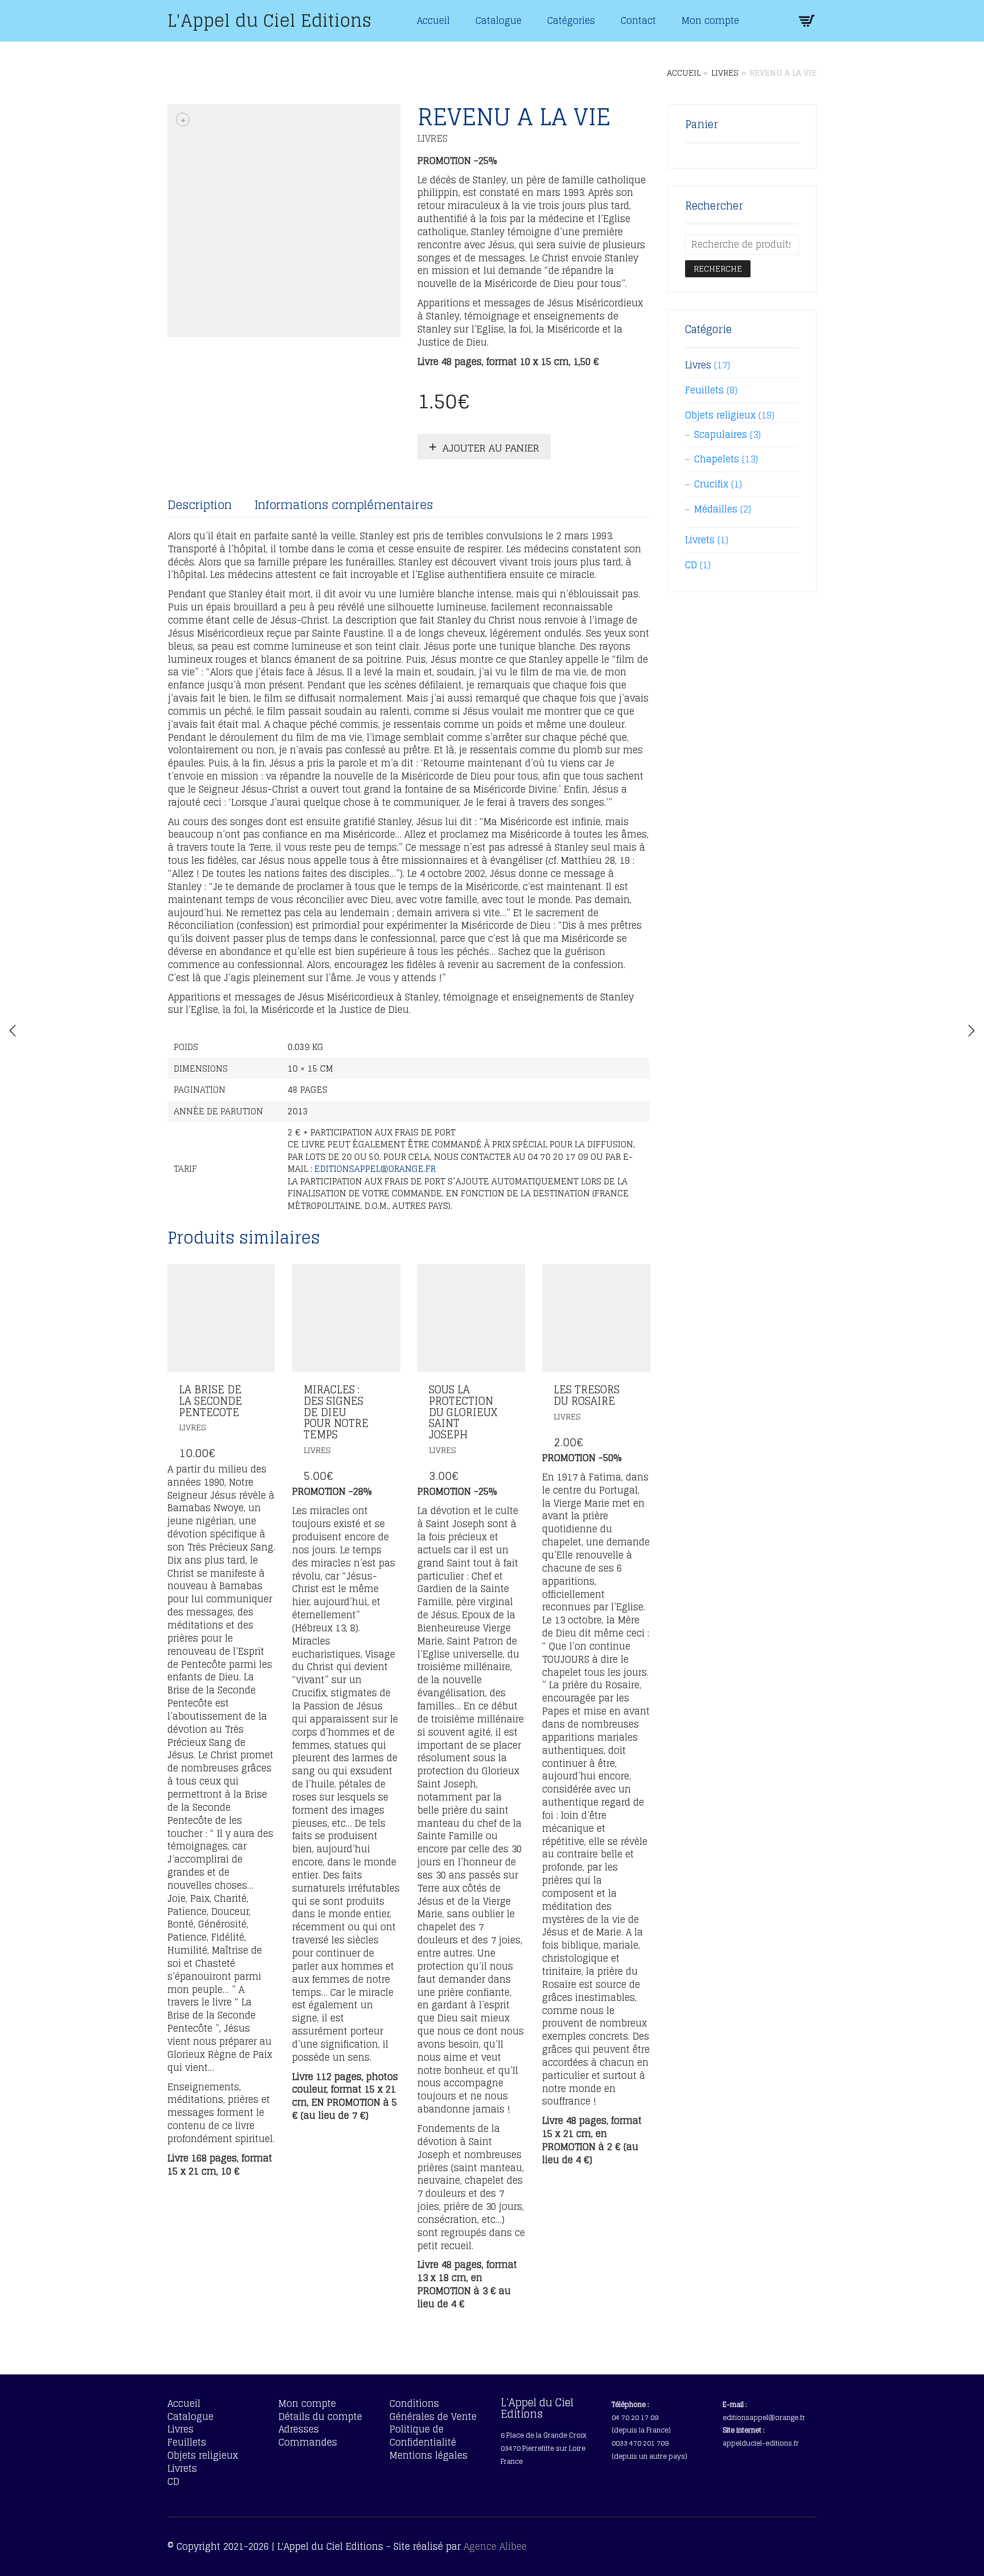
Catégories (571, 20)
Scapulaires (721, 434)
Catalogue (499, 20)
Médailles (716, 509)
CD (691, 565)
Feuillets (704, 390)
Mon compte (710, 20)
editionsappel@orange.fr (375, 1169)
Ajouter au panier (491, 448)
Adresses (299, 2429)
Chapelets (717, 459)
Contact (638, 20)
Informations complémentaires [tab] (344, 505)
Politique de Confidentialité (423, 2436)
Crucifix (711, 484)
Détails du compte (320, 2417)
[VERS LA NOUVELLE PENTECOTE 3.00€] (13, 1031)
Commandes (308, 2442)
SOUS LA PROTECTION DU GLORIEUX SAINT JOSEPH (463, 1412)
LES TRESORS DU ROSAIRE (587, 1395)
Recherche (718, 268)
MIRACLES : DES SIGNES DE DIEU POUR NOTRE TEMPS (336, 1412)
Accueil (433, 20)
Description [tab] (200, 505)
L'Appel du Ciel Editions (269, 20)
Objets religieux (720, 415)
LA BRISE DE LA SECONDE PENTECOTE (210, 1401)
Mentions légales (429, 2455)
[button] (263, 1391)
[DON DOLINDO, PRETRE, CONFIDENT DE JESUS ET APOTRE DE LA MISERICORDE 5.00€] (971, 1031)
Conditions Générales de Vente (433, 2410)
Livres (725, 73)
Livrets (700, 540)
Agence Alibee (495, 2546)
